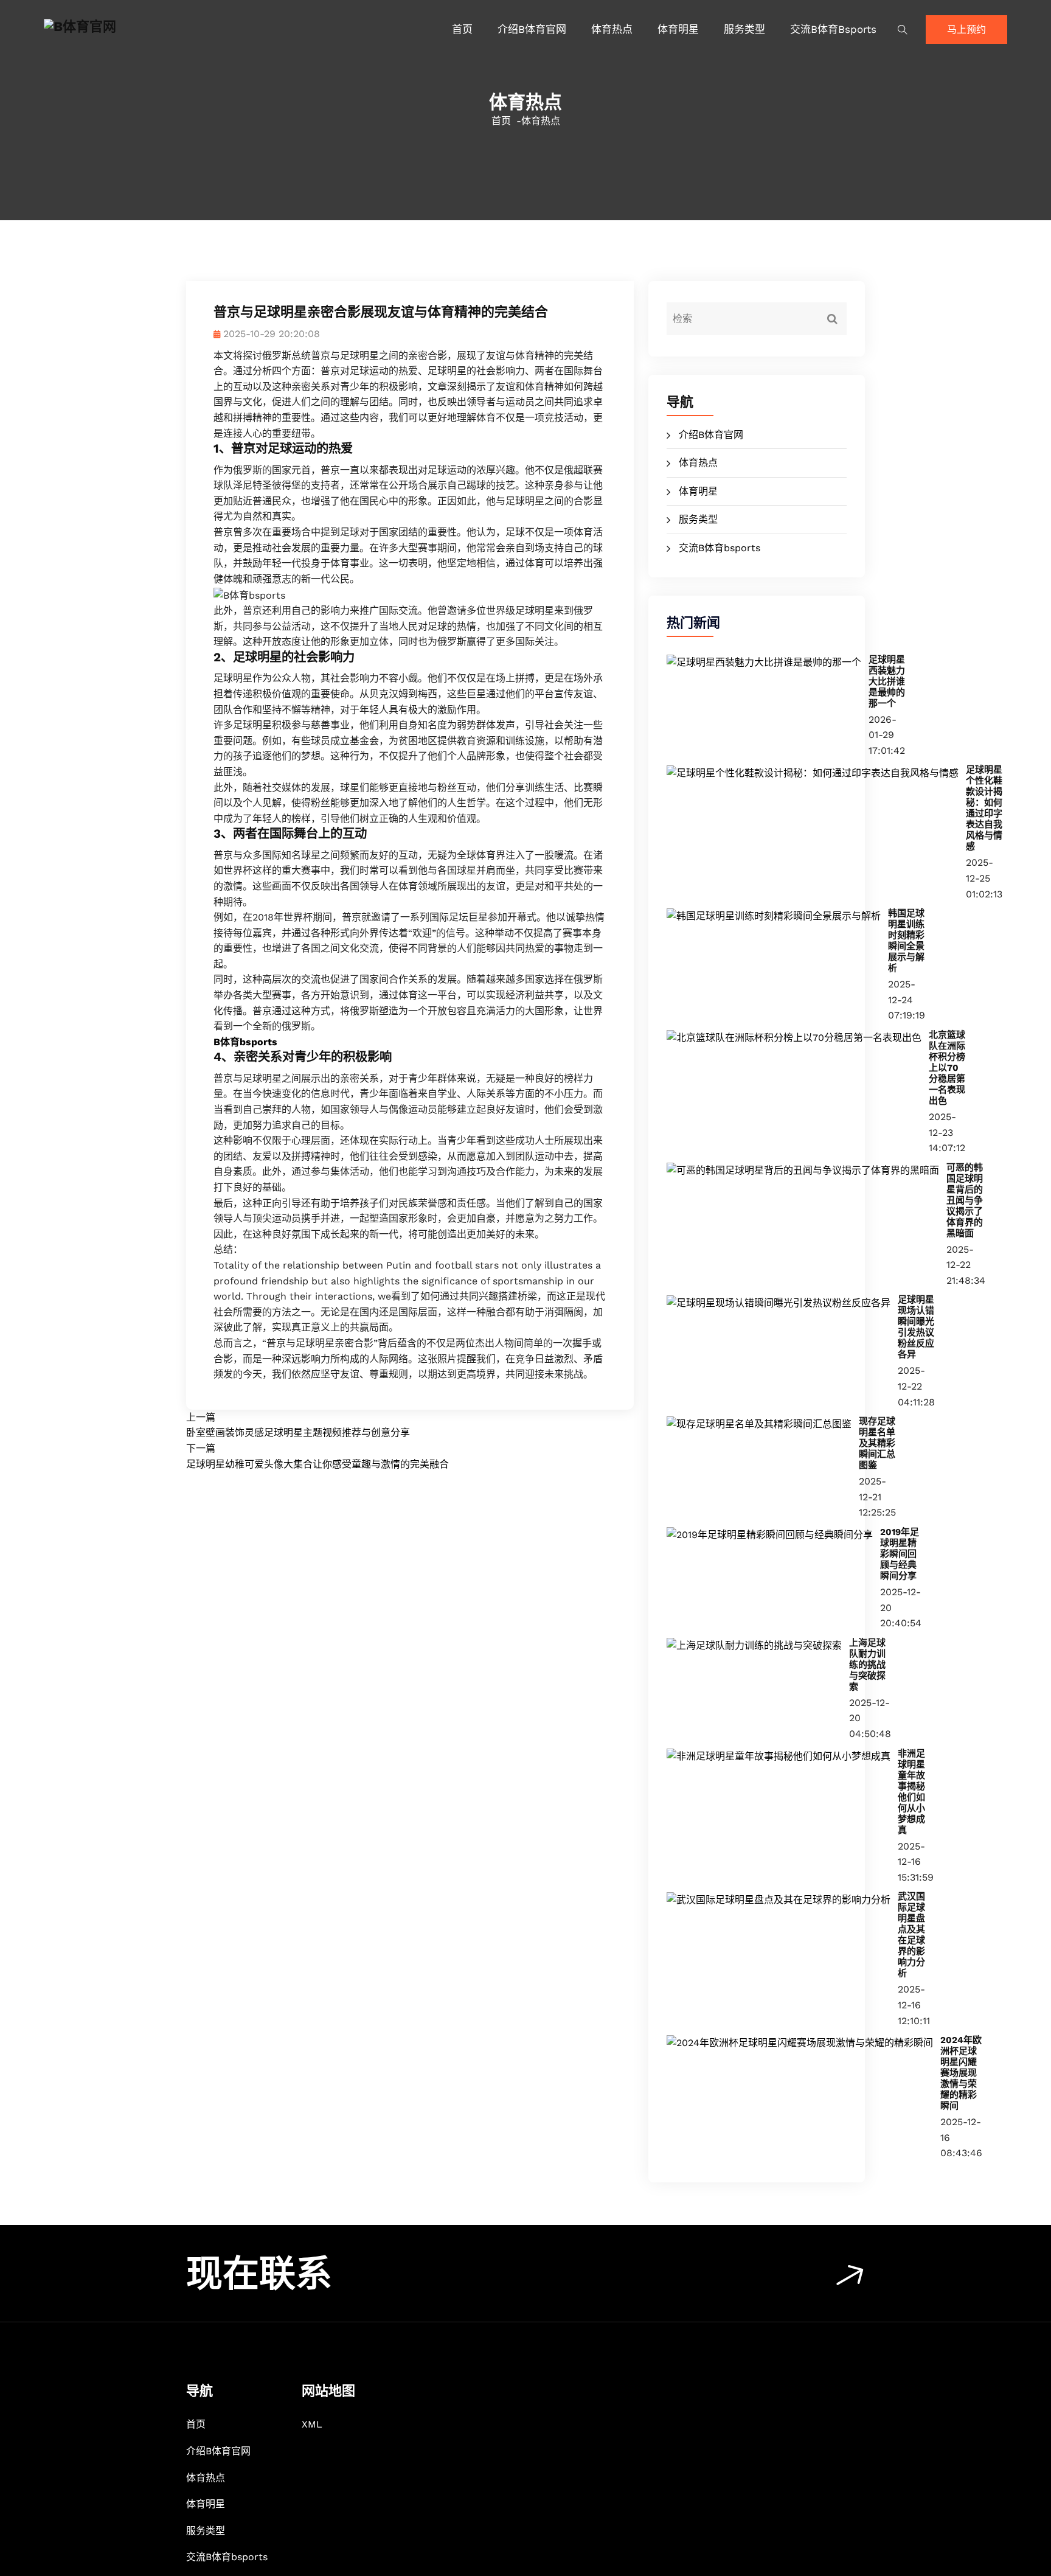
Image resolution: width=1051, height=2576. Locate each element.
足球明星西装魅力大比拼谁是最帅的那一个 (887, 681)
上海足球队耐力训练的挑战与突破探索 (867, 1665)
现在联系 (259, 2274)
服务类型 (744, 29)
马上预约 (966, 30)
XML (312, 2424)
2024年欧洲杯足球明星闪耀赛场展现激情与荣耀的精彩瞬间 (961, 2073)
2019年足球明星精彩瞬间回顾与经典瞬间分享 (900, 1554)
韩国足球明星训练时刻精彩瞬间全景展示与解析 (906, 941)
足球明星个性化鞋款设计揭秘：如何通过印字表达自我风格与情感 (984, 808)
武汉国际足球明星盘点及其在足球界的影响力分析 (911, 1935)
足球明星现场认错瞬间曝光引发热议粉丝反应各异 (916, 1327)
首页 (462, 29)
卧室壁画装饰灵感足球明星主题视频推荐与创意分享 (298, 1432)
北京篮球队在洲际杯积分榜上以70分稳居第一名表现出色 (947, 1068)
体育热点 (612, 29)
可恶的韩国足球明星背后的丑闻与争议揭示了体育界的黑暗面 (965, 1200)
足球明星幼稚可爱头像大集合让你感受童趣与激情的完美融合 (317, 1464)
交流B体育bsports (833, 29)
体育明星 (678, 29)
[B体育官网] (159, 27)
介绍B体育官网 (532, 29)
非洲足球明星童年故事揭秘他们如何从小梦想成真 (911, 1792)
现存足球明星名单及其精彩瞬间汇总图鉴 (877, 1443)
